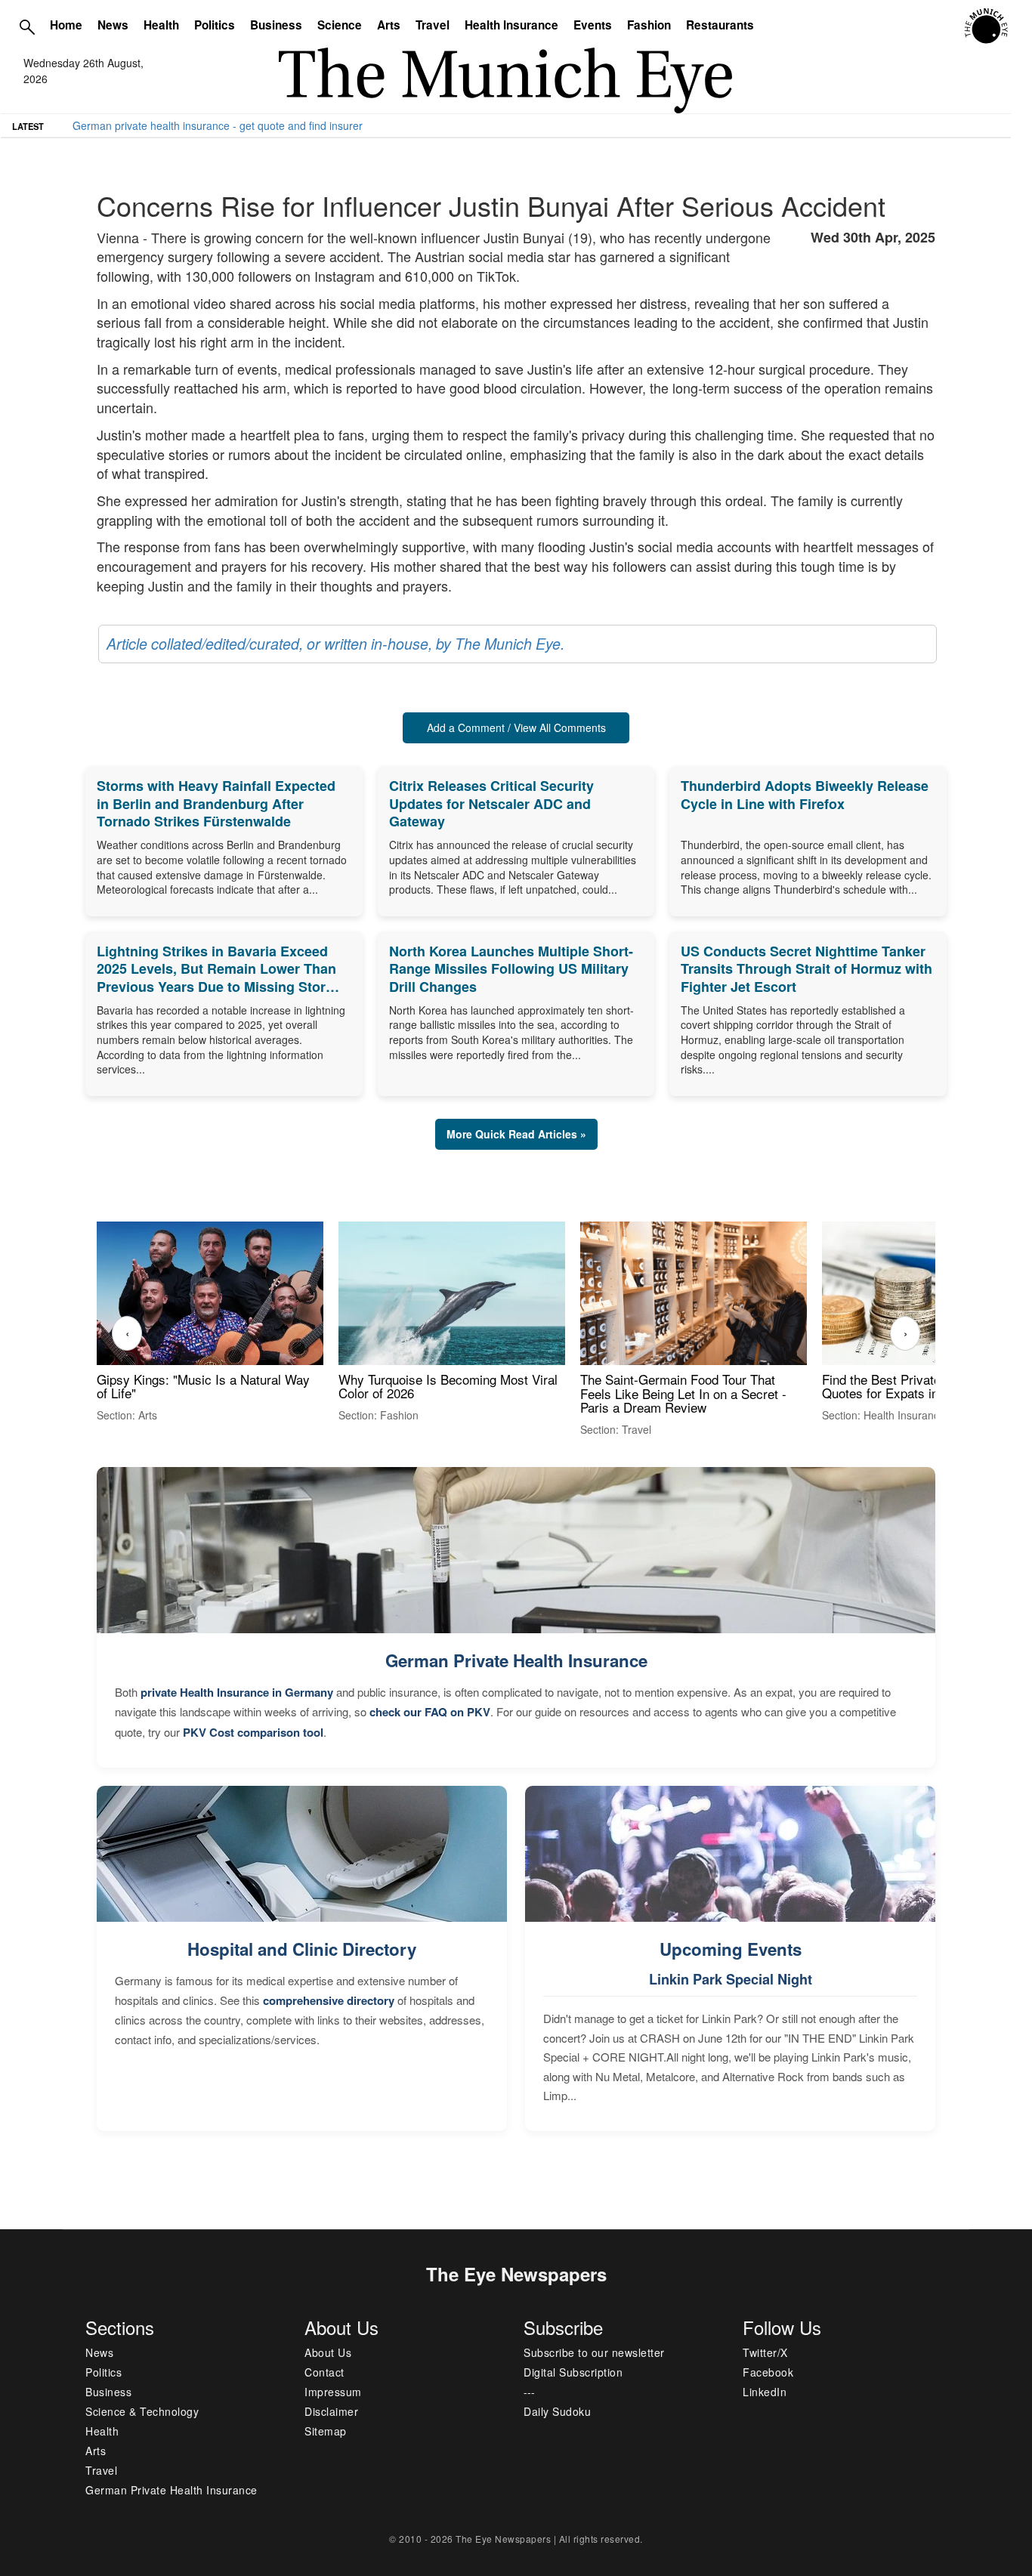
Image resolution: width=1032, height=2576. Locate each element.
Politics (215, 25)
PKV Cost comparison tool (253, 1732)
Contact (324, 2372)
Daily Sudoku (557, 2411)
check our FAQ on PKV (430, 1712)
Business (276, 25)
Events (593, 25)
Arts (389, 25)
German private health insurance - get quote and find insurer (218, 125)
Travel (433, 25)
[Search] (27, 26)
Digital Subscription (573, 2372)
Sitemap (326, 2431)
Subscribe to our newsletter (594, 2352)
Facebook (768, 2372)
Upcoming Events (731, 1949)
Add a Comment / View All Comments (516, 727)
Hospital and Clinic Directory (302, 1949)
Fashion (649, 25)
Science (340, 25)
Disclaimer (331, 2411)
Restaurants (720, 25)
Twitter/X (765, 2352)
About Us (328, 2352)
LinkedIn (765, 2392)
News (113, 25)
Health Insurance (511, 25)
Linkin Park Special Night (731, 1979)
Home (66, 25)
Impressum (333, 2392)
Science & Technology (142, 2411)
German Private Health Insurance (516, 1660)
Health (161, 25)
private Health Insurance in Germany (237, 1692)
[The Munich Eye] (987, 26)
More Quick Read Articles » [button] (516, 1134)
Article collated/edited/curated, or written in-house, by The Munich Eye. (335, 644)
